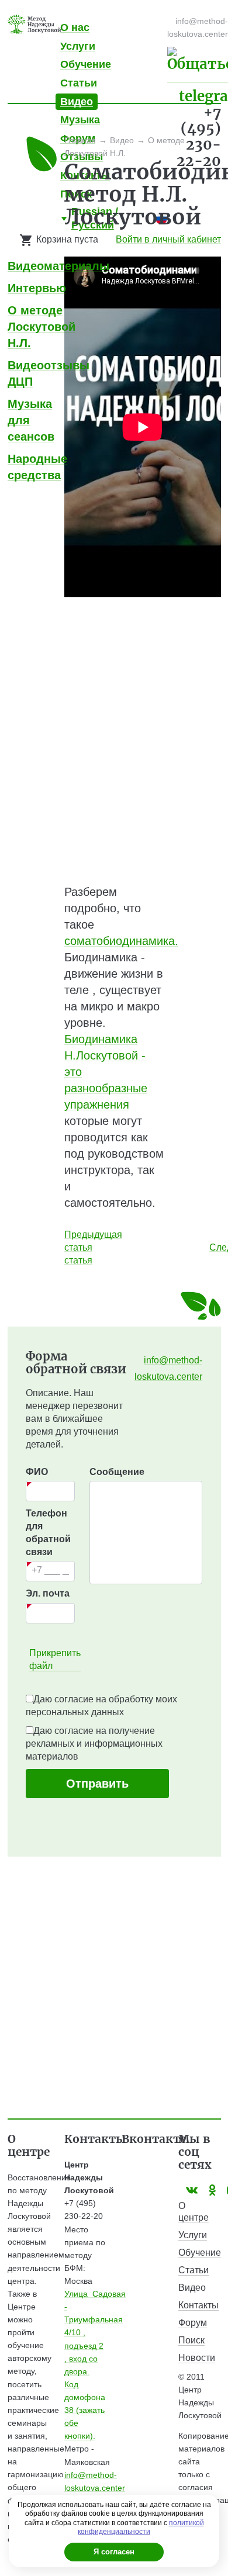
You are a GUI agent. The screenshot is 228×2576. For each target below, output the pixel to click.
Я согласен (114, 2552)
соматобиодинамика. (121, 941)
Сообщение (117, 1472)
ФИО (37, 1472)
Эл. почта (48, 1593)
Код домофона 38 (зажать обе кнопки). (85, 2410)
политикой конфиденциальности (141, 2527)
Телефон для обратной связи (48, 1533)
